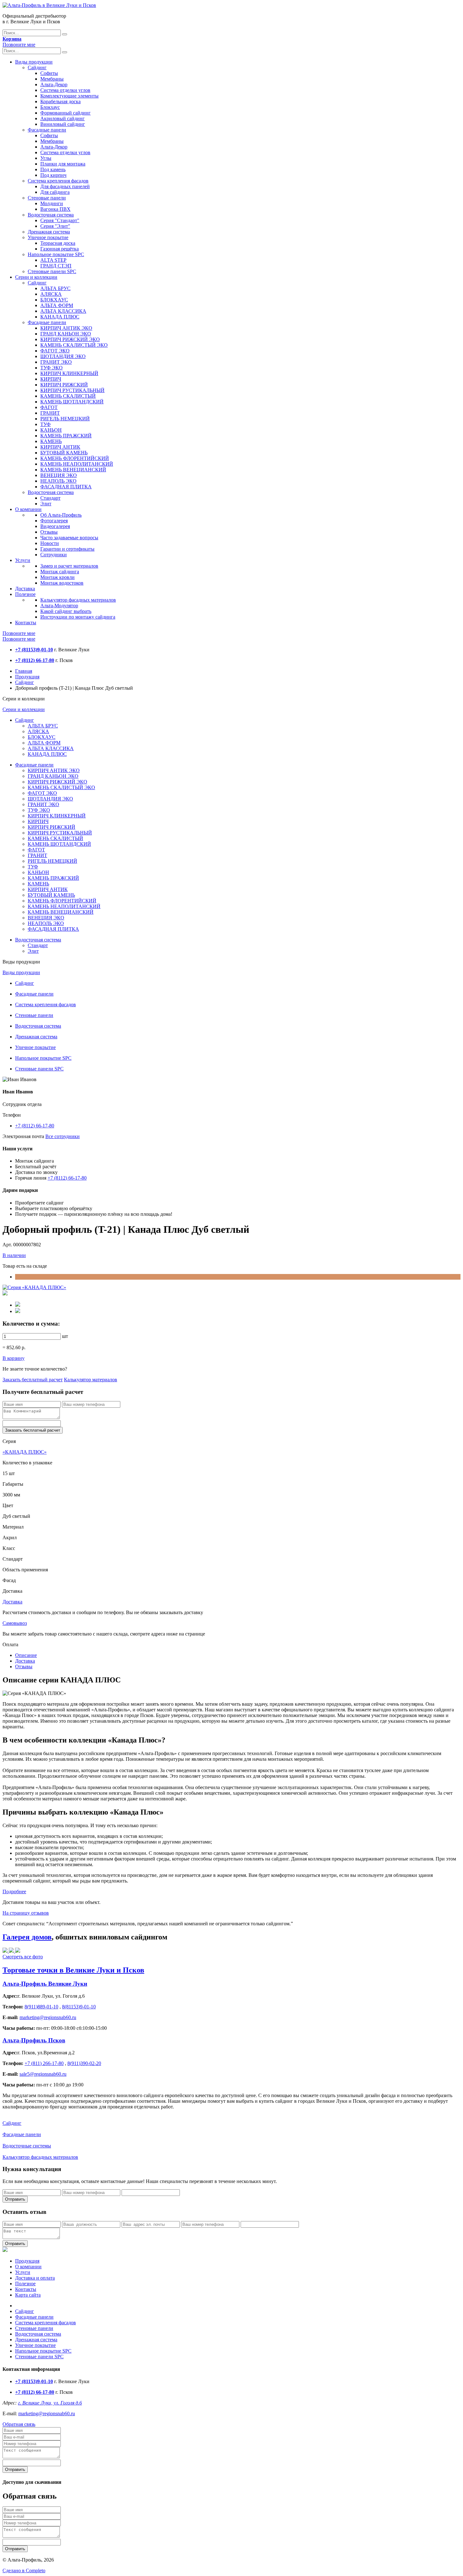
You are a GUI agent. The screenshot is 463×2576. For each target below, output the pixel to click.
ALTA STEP (53, 260)
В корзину (14, 1358)
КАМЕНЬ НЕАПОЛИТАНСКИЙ (77, 464)
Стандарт (50, 498)
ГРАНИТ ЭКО (56, 362)
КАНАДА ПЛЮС (60, 317)
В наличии (14, 1255)
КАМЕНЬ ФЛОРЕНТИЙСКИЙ (75, 458)
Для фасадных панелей (65, 186)
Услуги (23, 560)
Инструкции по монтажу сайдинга (78, 617)
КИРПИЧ (51, 379)
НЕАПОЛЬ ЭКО (58, 481)
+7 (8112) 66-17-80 (35, 1126)
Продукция (27, 677)
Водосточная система (51, 215)
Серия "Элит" (55, 226)
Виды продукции (34, 62)
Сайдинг (37, 67)
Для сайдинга (55, 192)
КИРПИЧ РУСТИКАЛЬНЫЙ (72, 390)
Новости (50, 543)
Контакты (26, 623)
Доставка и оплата (35, 2278)
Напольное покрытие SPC (56, 254)
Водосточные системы (27, 2146)
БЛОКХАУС (54, 300)
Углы (46, 158)
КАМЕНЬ (51, 441)
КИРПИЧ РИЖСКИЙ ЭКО (70, 339)
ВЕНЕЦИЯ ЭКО (59, 475)
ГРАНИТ (50, 413)
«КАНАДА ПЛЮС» (25, 1452)
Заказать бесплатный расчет (33, 1380)
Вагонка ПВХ (55, 209)
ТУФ (46, 424)
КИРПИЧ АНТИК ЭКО (66, 328)
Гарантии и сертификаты (67, 549)
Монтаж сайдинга (60, 572)
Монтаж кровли (57, 577)
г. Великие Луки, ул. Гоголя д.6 (50, 2403)
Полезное (25, 594)
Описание (26, 1655)
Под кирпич (53, 175)
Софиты (49, 73)
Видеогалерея (55, 526)
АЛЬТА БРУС (55, 288)
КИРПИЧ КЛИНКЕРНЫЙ (69, 373)
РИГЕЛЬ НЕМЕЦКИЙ (65, 419)
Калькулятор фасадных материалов (78, 600)
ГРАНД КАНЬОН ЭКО (66, 334)
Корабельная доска (60, 101)
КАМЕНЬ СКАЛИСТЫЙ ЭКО (74, 345)
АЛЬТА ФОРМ (57, 305)
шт (65, 1336)
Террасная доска (58, 243)
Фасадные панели (47, 130)
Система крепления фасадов (58, 181)
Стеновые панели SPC (52, 271)
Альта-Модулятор (59, 606)
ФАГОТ (49, 407)
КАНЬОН (51, 430)
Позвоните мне (19, 45)
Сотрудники (54, 555)
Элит (46, 504)
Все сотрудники (63, 1136)
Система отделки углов (65, 90)
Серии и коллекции (36, 277)
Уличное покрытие (48, 237)
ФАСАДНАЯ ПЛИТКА (66, 487)
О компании (28, 509)
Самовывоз (15, 1623)
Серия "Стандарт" (60, 220)
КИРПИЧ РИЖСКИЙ (64, 385)
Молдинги (52, 203)
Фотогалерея (54, 521)
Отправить (15, 2199)
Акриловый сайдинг (63, 118)
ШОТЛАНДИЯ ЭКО (63, 356)
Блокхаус (50, 107)
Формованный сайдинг (66, 113)
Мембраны (52, 79)
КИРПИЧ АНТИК (60, 447)
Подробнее (14, 1891)
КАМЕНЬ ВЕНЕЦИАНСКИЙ (73, 470)
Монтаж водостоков (62, 583)
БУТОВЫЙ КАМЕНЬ (64, 453)
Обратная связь (19, 2424)
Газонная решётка (60, 249)
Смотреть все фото (23, 1957)
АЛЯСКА (51, 294)
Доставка (25, 589)
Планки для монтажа (63, 164)
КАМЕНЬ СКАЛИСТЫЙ (68, 396)
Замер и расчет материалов (69, 566)
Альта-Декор (54, 84)
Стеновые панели (47, 198)
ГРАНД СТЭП (56, 266)
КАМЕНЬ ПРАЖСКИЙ (66, 436)
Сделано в (24, 2570)
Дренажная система (49, 232)
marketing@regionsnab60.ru (47, 2413)
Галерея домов (27, 1937)
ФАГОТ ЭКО (55, 351)
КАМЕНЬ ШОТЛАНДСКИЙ (72, 402)
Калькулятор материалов (91, 1380)
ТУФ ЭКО (51, 368)
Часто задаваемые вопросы (69, 538)
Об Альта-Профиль (61, 515)
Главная (24, 671)
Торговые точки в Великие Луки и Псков (73, 1970)
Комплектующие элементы (69, 96)
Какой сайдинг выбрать (66, 611)
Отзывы (49, 532)
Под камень (53, 169)
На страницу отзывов (26, 1913)
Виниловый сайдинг (63, 124)
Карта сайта (28, 2295)
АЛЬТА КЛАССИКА (63, 311)
